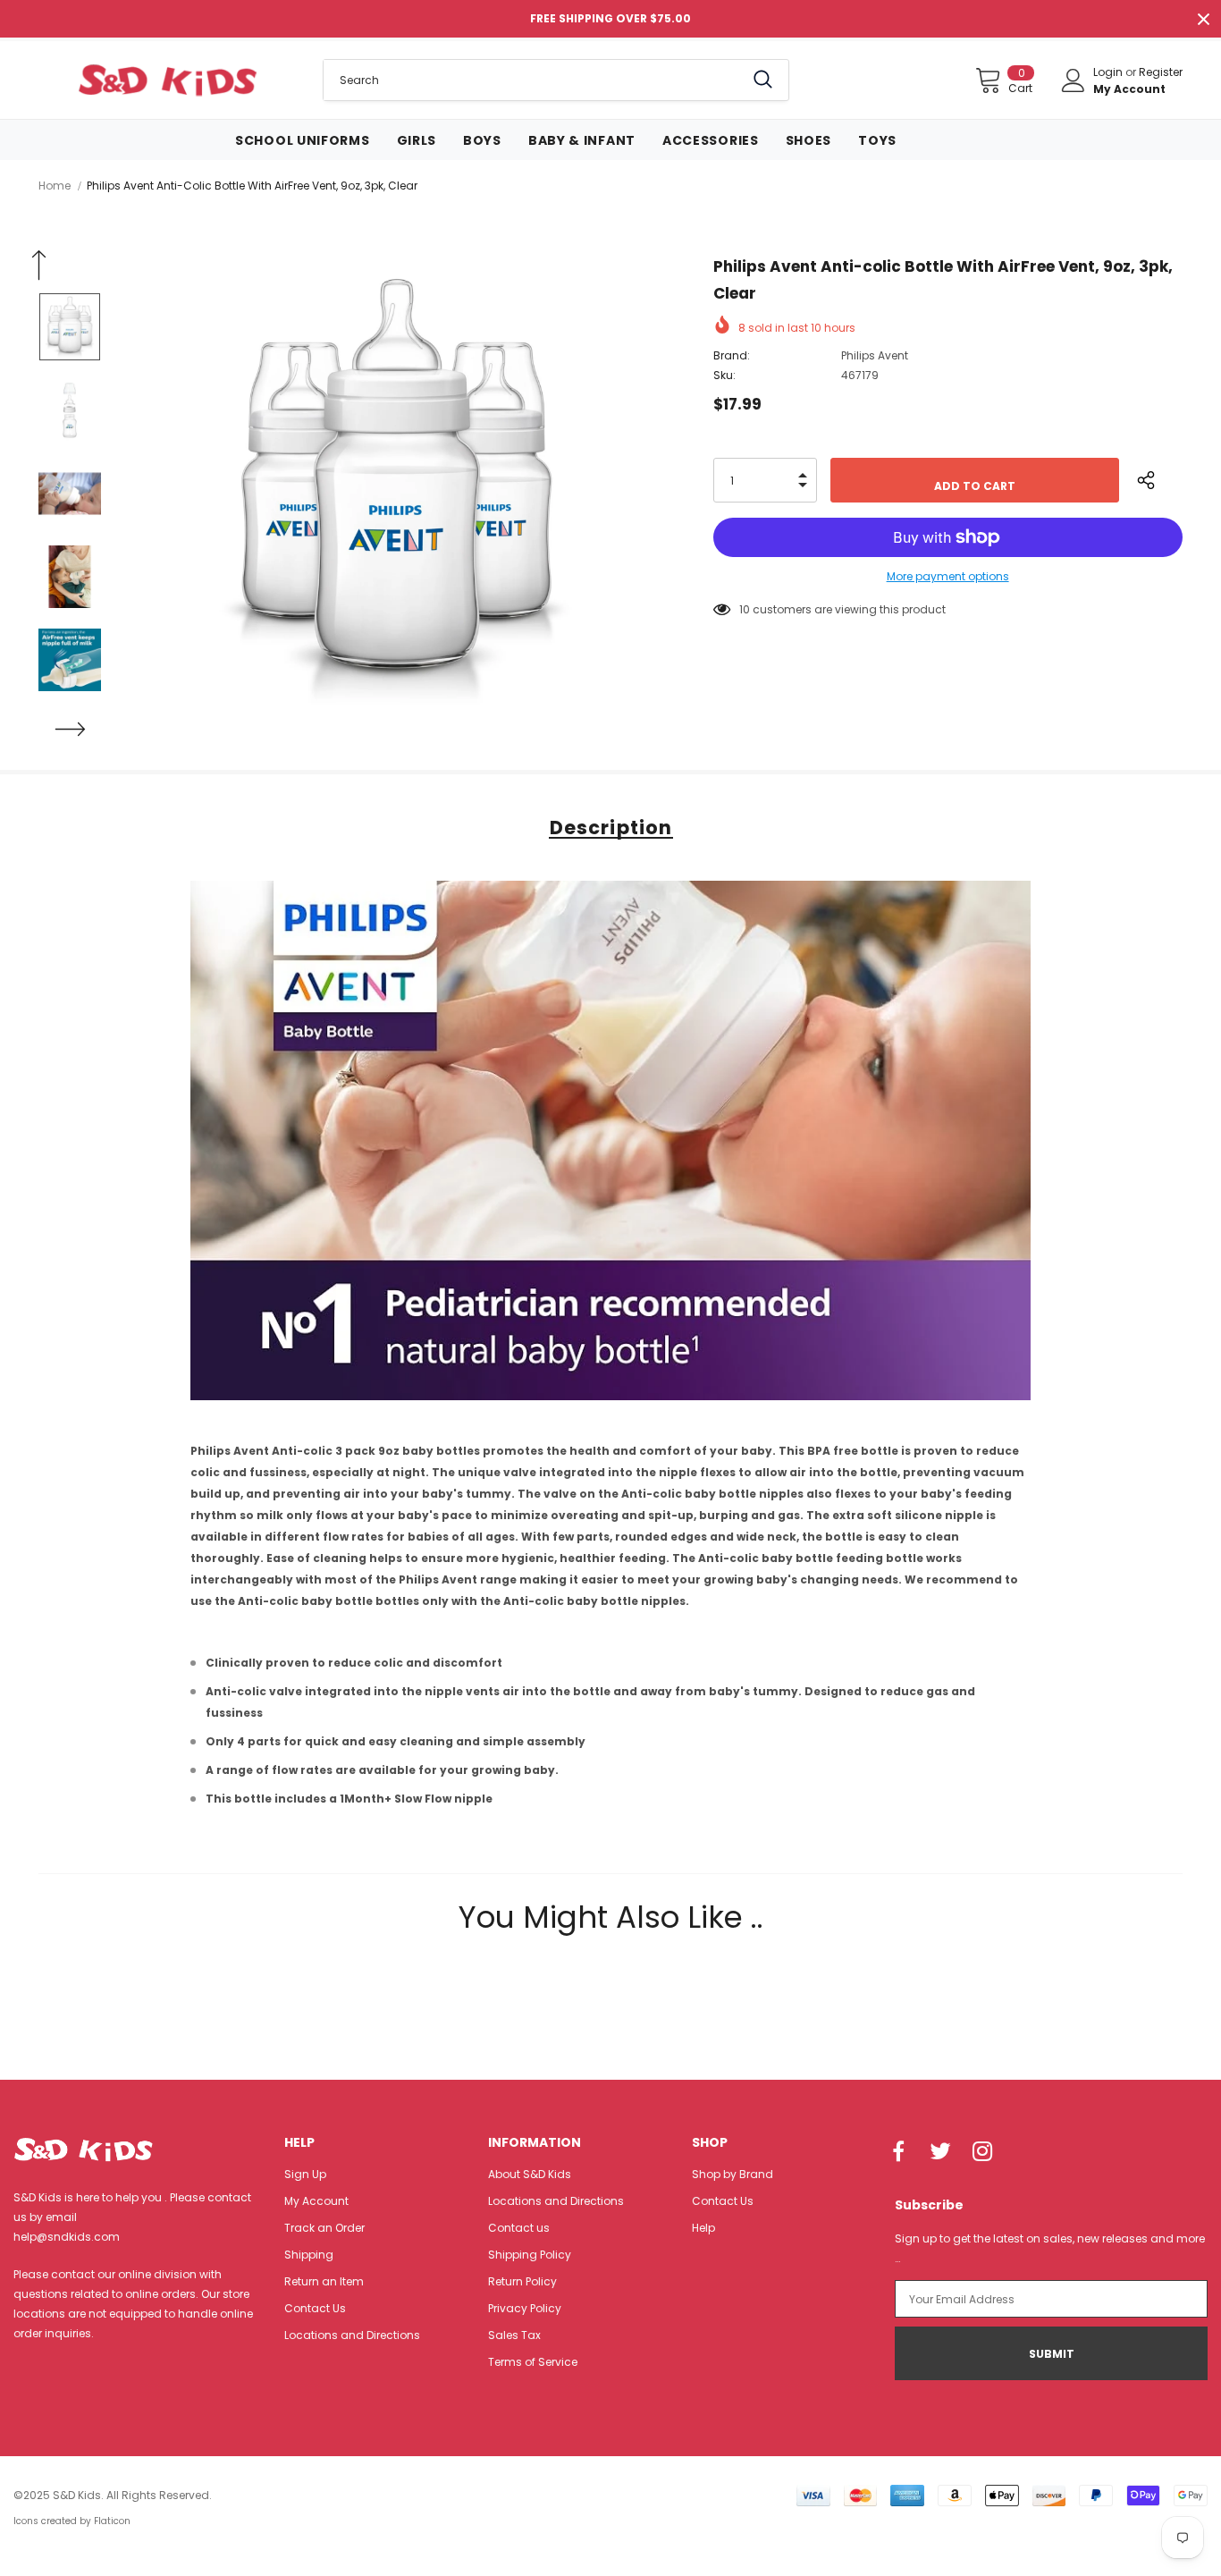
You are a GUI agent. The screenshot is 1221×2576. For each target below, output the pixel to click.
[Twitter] (940, 2152)
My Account (1129, 89)
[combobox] (534, 80)
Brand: (732, 355)
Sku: (724, 375)
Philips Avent (875, 355)
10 (745, 609)
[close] (1203, 19)
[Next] (70, 730)
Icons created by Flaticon (72, 2521)
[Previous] (38, 266)
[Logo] (167, 80)
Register (1161, 72)
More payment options (948, 576)
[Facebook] (898, 2152)
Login (1109, 72)
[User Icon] (1074, 80)
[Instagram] (982, 2152)
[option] (396, 493)
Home (55, 186)
